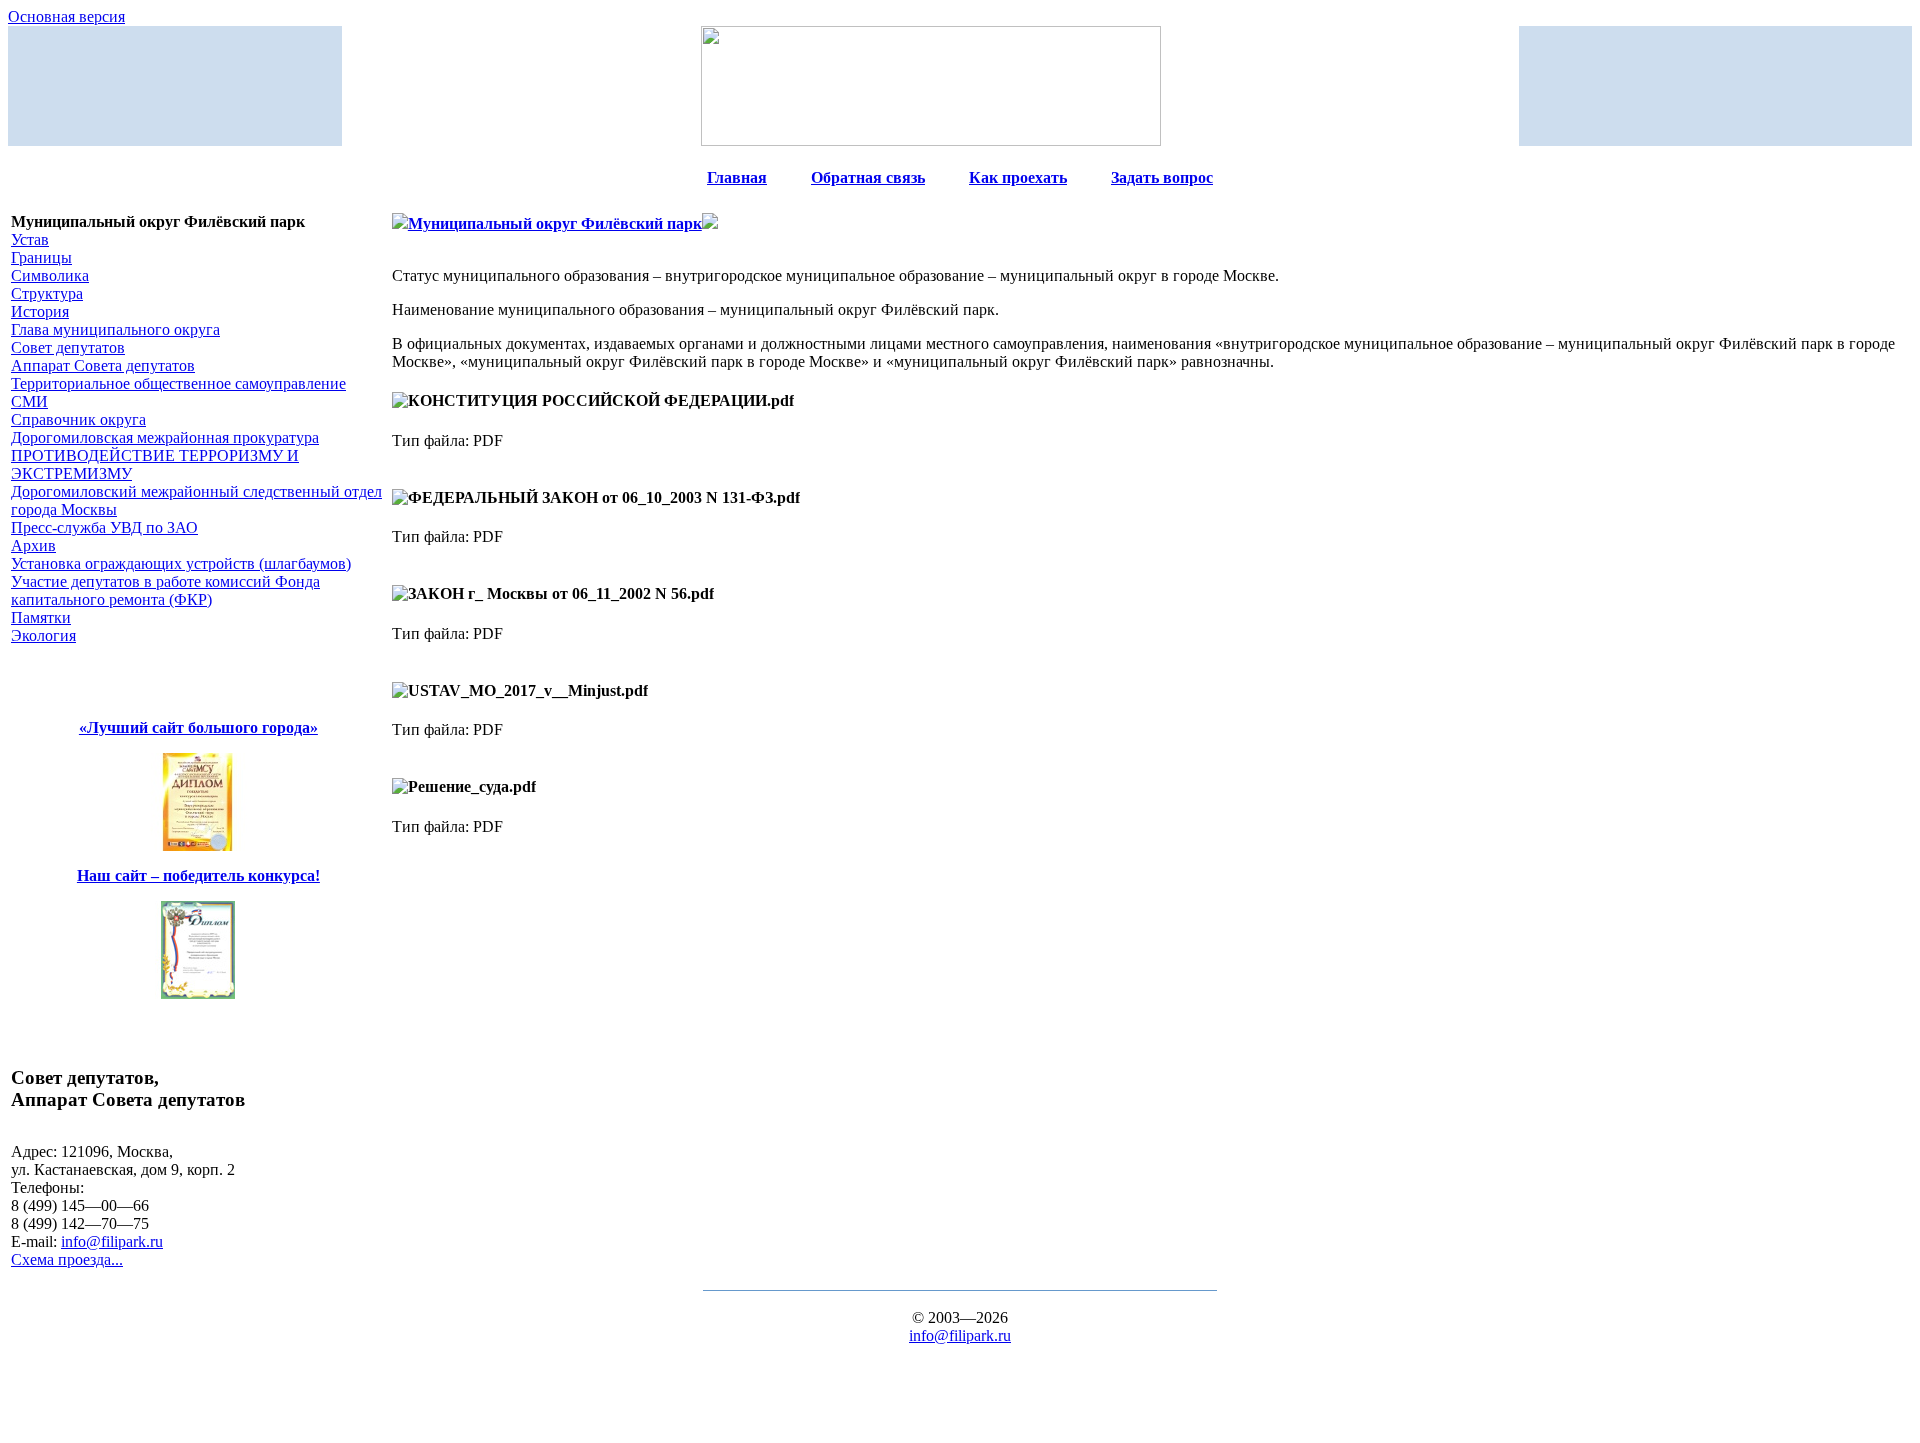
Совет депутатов (68, 347)
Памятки (41, 617)
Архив (33, 545)
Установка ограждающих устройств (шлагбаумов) (181, 563)
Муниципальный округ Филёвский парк (555, 223)
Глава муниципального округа (115, 329)
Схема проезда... (67, 1259)
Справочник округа (78, 419)
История (40, 311)
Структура (47, 293)
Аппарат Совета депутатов (103, 365)
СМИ (29, 401)
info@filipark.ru (112, 1241)
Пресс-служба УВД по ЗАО (104, 527)
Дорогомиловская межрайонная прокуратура (165, 437)
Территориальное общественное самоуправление (178, 383)
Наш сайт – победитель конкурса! (198, 875)
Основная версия (66, 16)
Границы (41, 257)
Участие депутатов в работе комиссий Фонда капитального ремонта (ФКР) (165, 590)
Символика (50, 275)
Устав (30, 239)
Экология (43, 635)
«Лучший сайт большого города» (198, 727)
